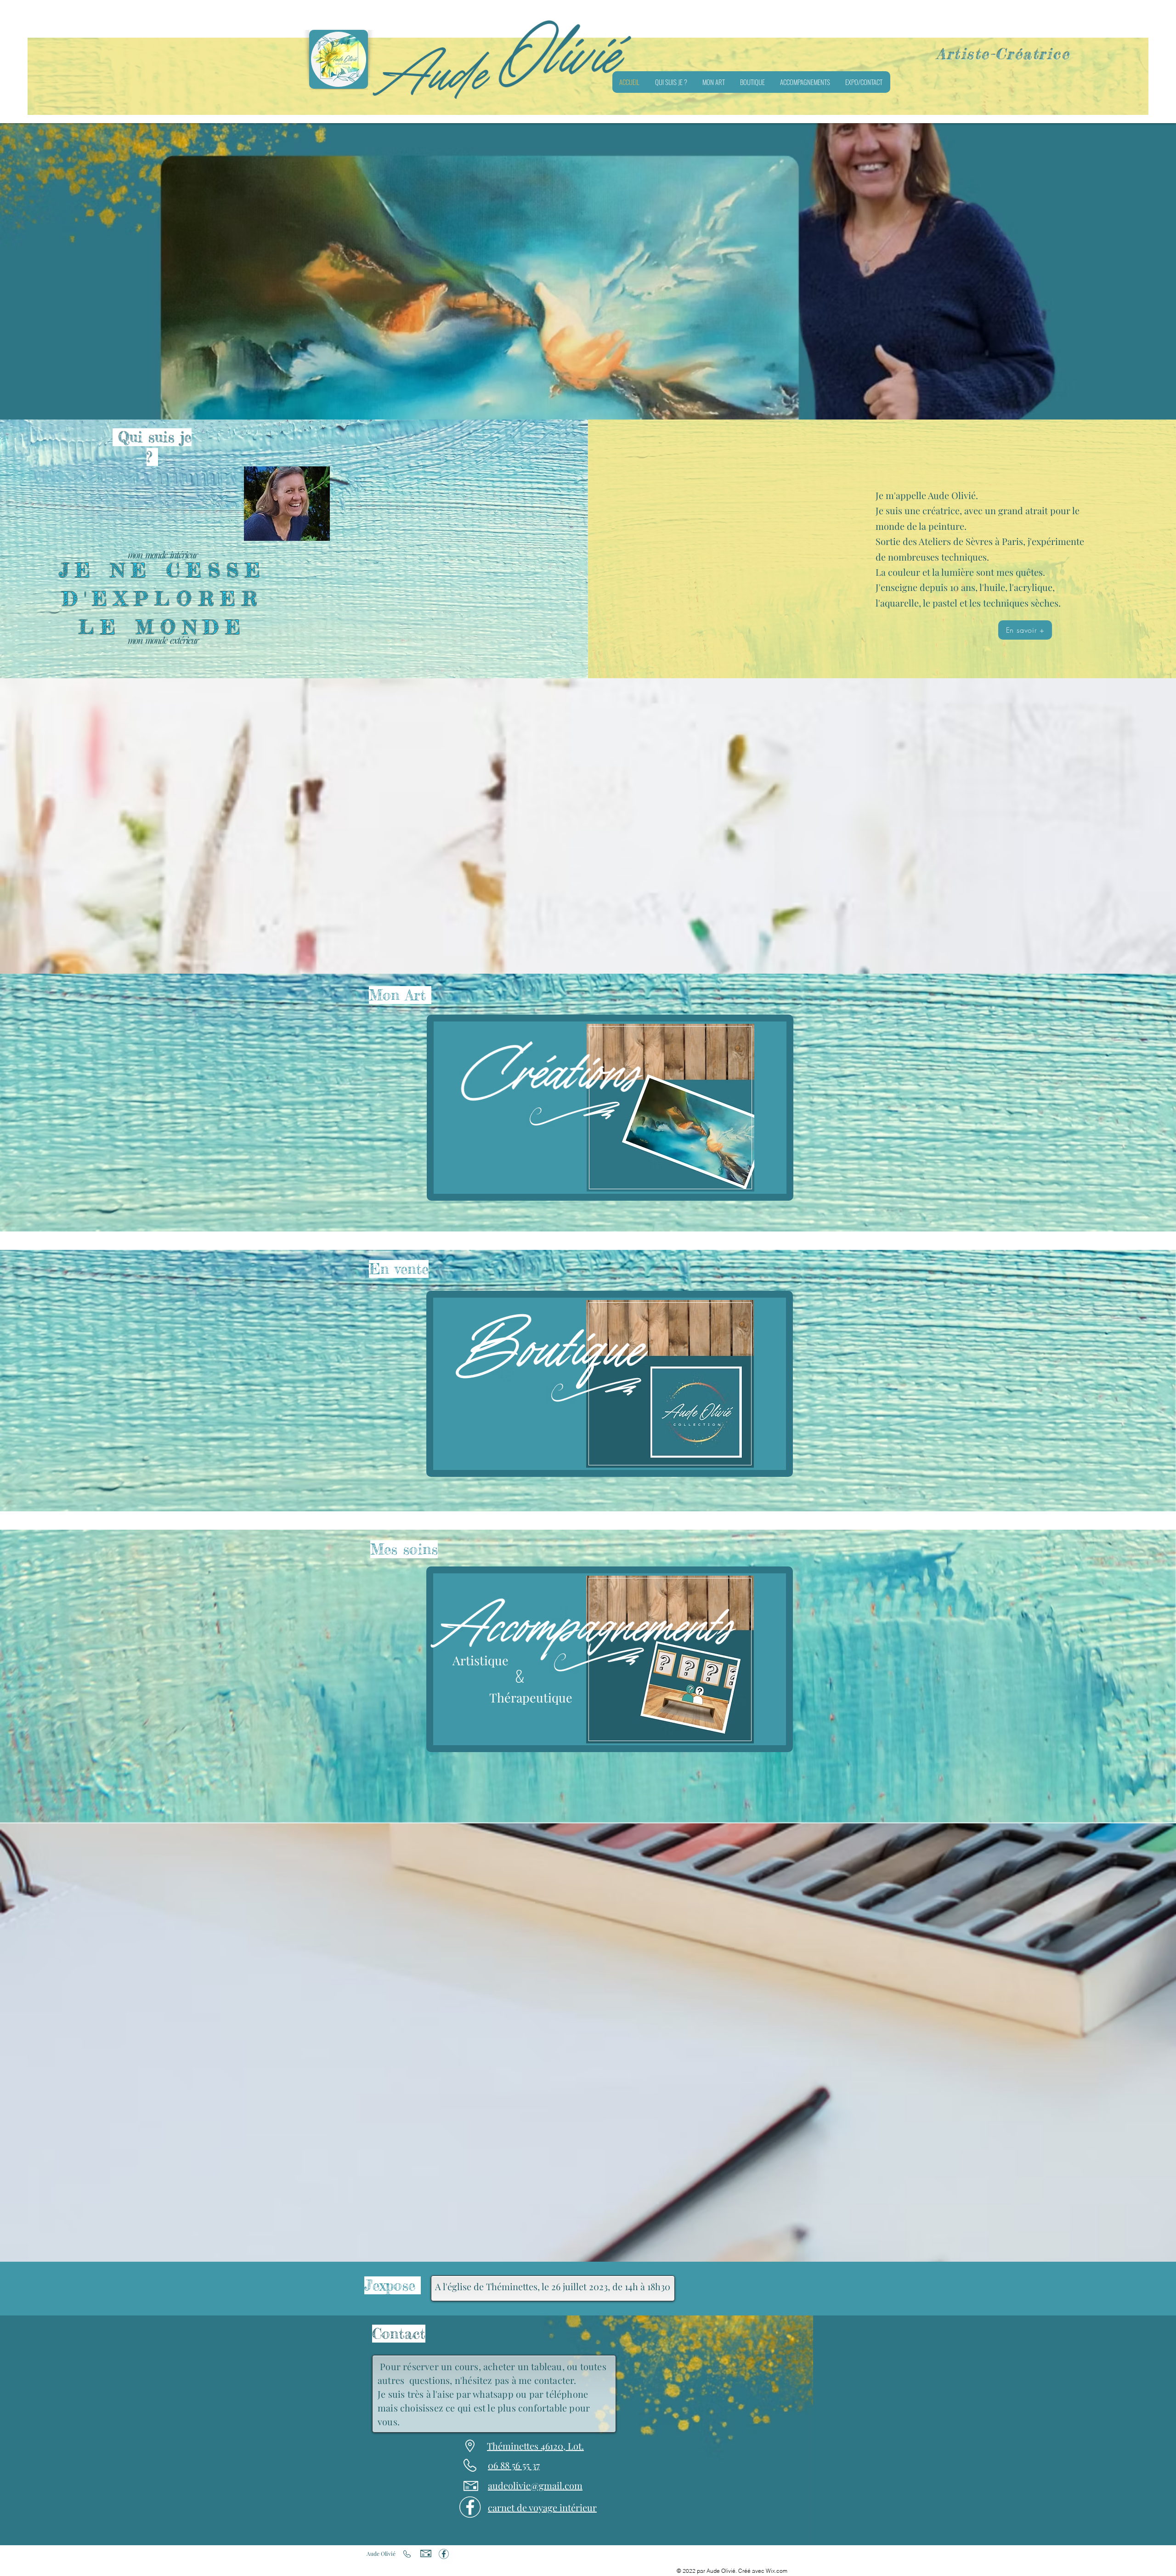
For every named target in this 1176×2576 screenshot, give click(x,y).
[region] (610, 1108)
